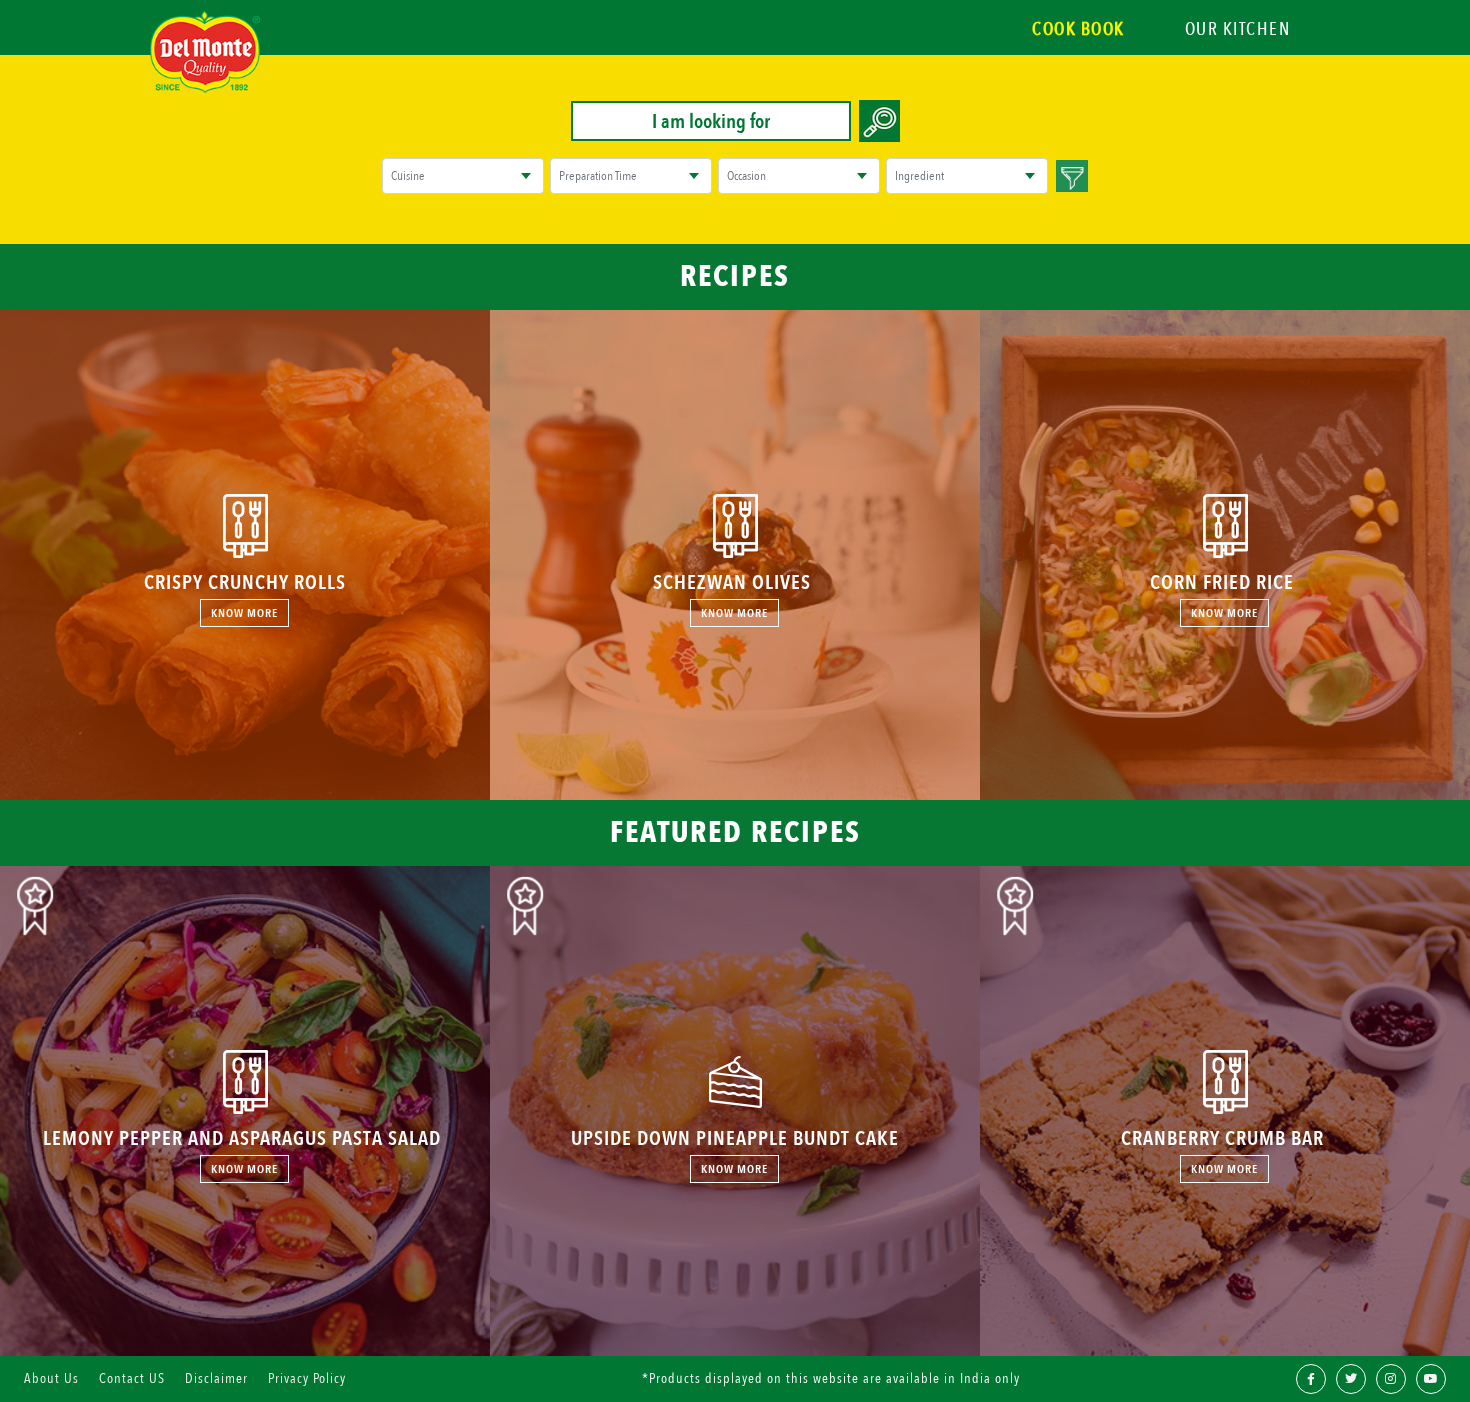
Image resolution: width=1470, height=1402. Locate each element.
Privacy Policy (307, 1378)
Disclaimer (216, 1378)
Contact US (132, 1378)
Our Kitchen (1238, 29)
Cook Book (1078, 29)
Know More (244, 613)
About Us (51, 1378)
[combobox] (447, 176)
